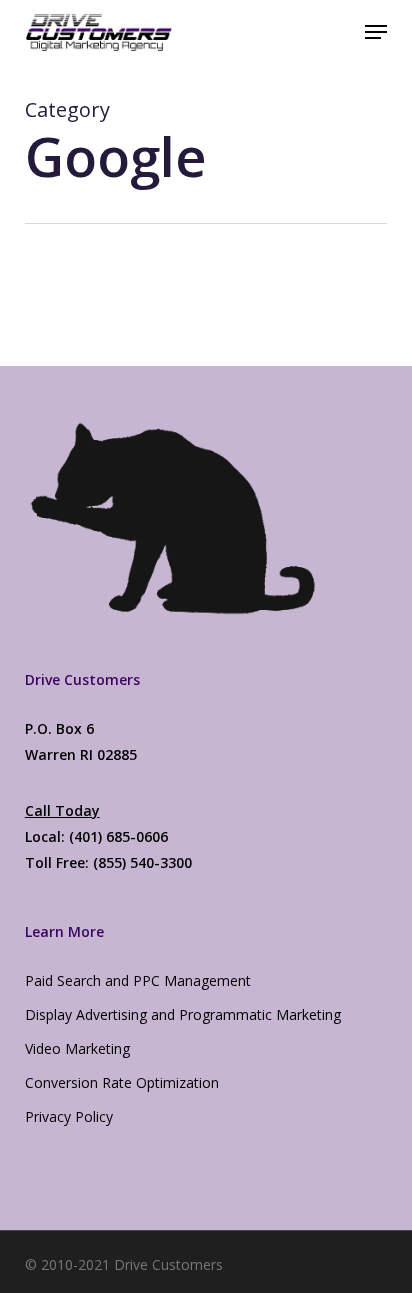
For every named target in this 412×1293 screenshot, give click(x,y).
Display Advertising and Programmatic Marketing (183, 1014)
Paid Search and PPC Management (138, 980)
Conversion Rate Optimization (122, 1082)
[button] (376, 32)
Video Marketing (77, 1048)
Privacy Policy (69, 1116)
